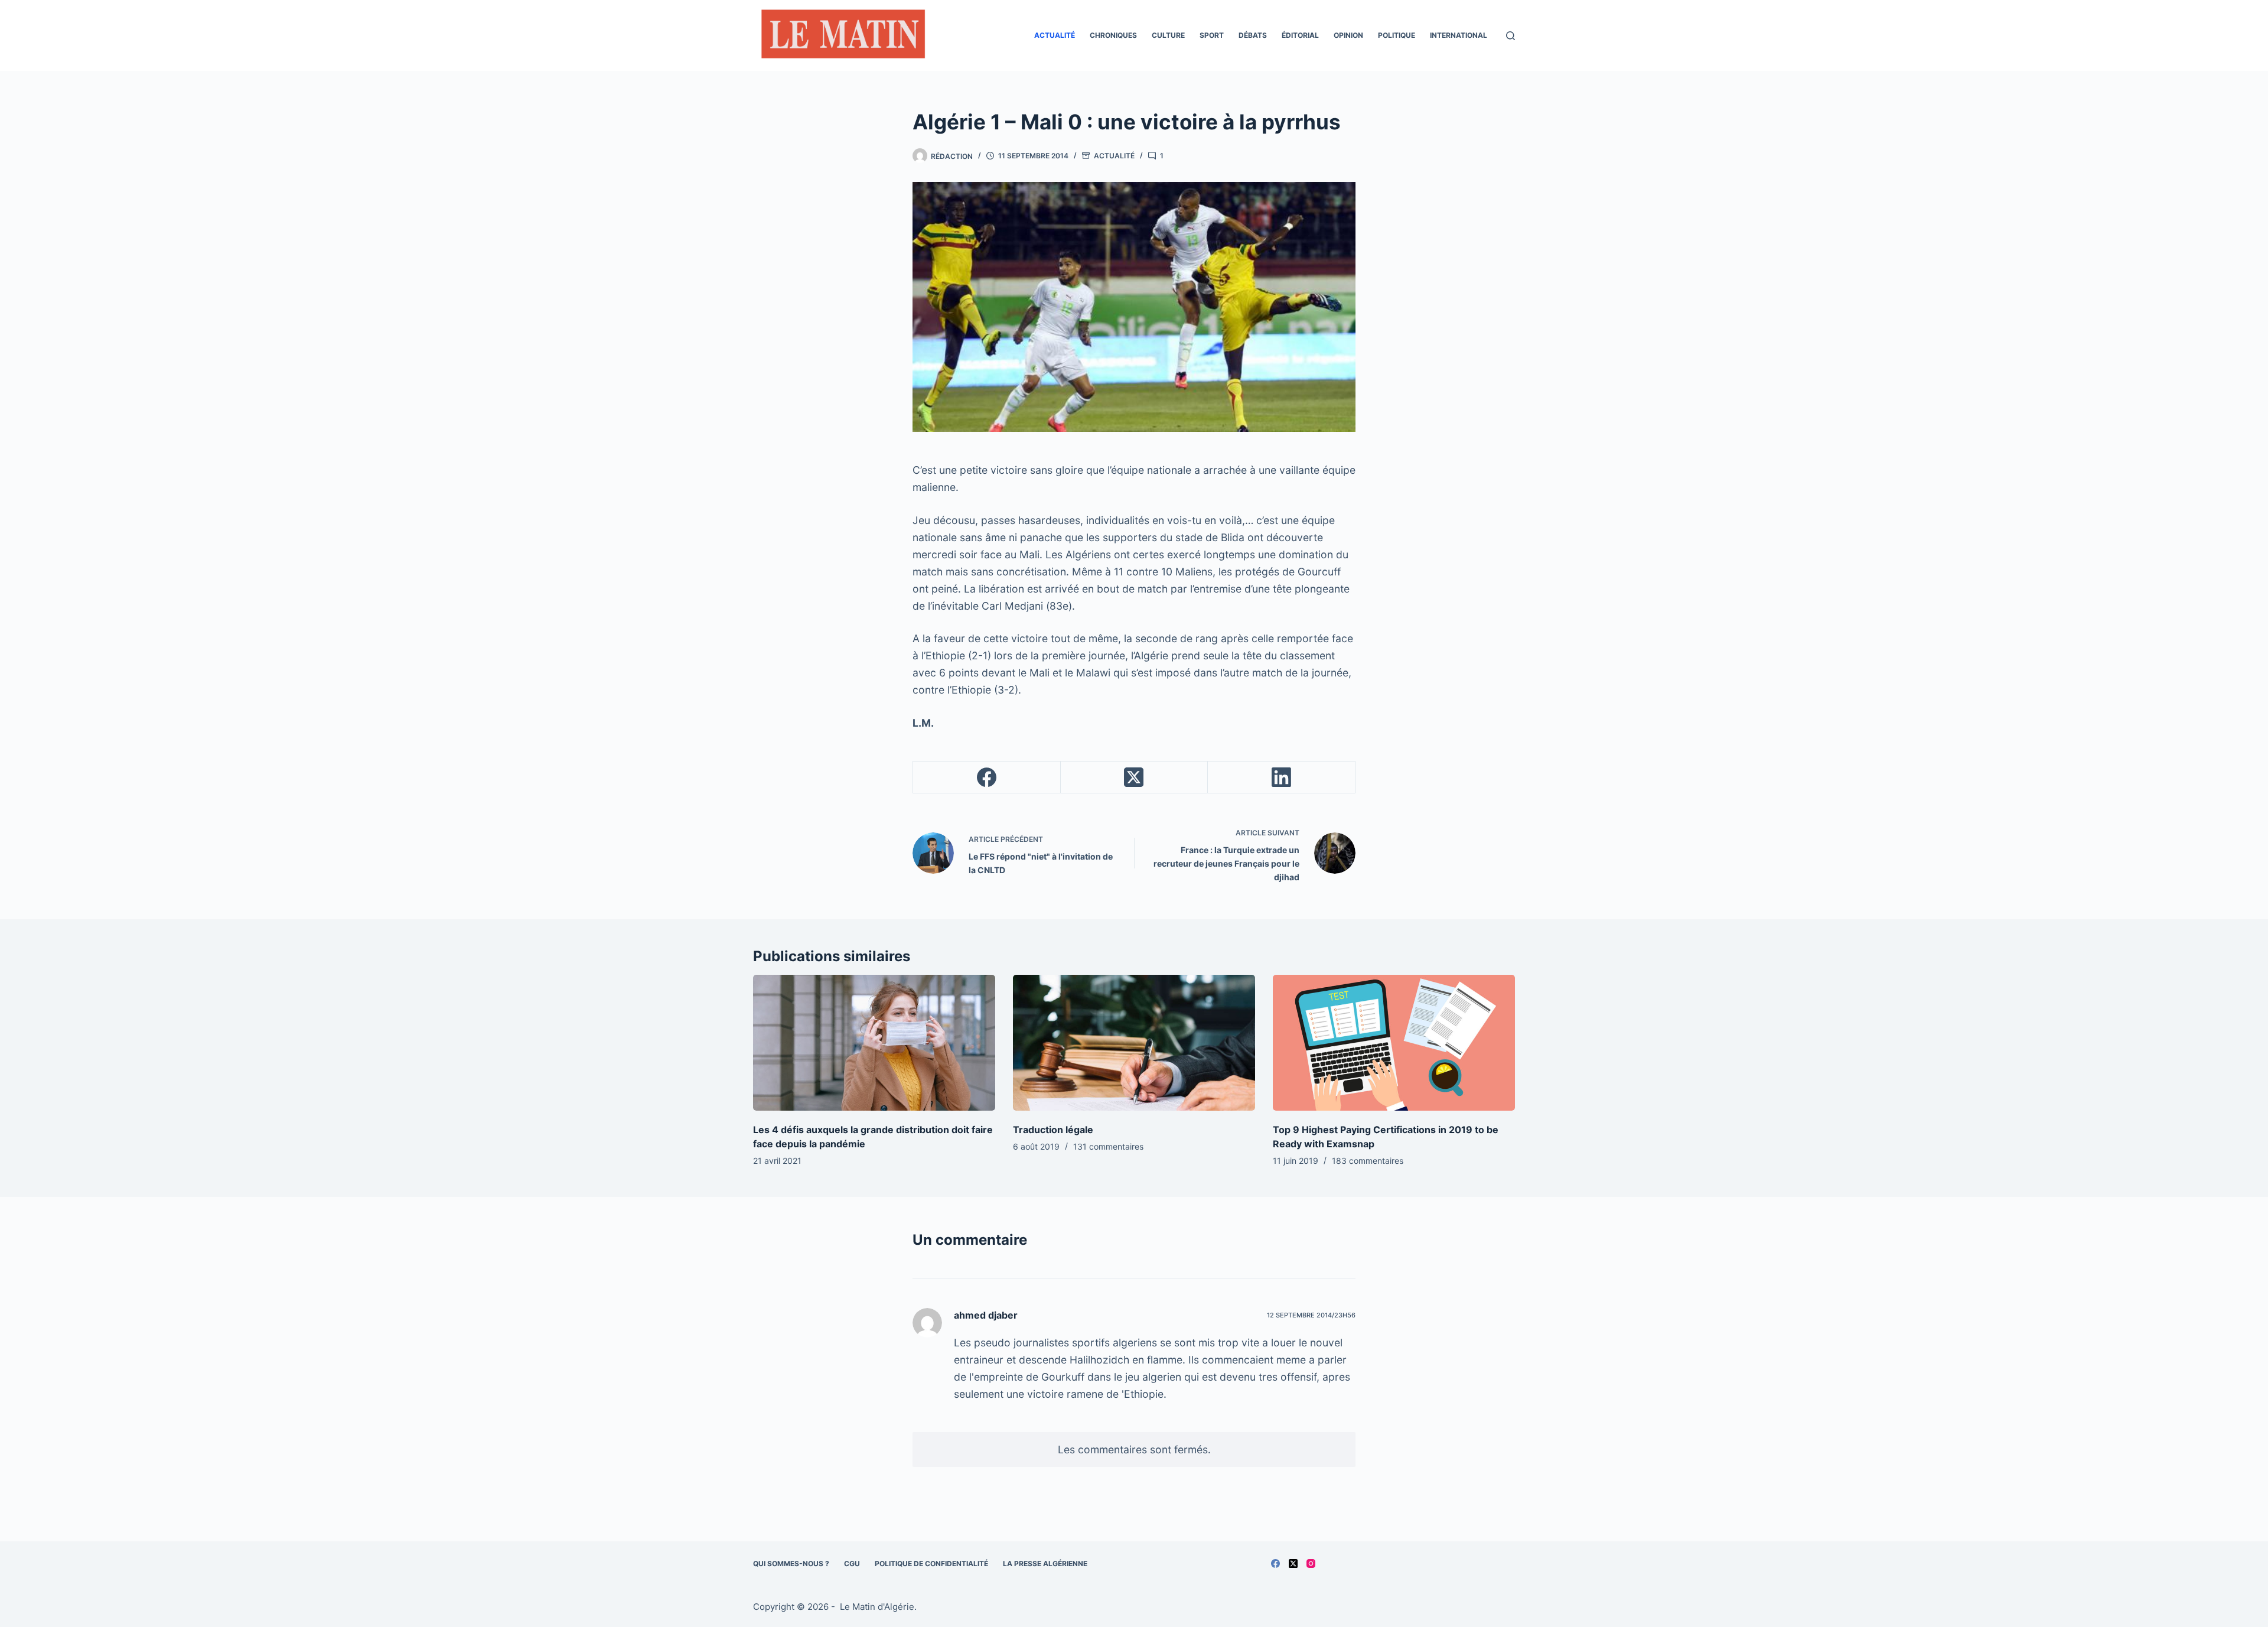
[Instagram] (1311, 1563)
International (1459, 35)
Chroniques (1113, 35)
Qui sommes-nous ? (791, 1563)
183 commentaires (1368, 1161)
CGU (852, 1563)
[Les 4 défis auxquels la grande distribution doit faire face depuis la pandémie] (874, 1043)
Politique (1397, 35)
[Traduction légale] (1134, 1043)
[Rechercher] (1511, 36)
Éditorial (1300, 35)
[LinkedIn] (1282, 777)
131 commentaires (1108, 1146)
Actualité (1055, 35)
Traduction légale (1053, 1130)
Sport (1212, 35)
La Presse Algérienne (1045, 1563)
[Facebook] (987, 777)
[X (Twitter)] (1135, 777)
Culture (1168, 35)
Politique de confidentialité (931, 1563)
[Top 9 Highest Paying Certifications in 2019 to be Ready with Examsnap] (1394, 1043)
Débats (1253, 35)
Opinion (1348, 35)
